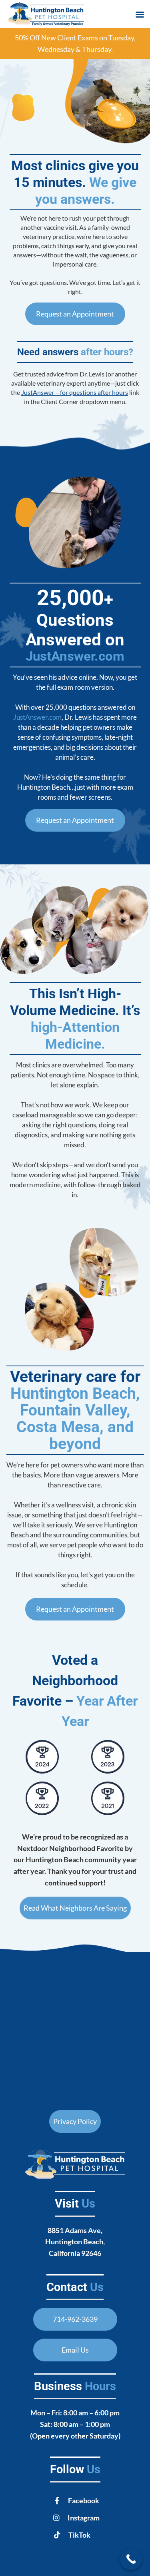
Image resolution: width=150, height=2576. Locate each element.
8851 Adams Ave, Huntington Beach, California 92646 (75, 2242)
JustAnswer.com (75, 656)
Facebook (84, 2500)
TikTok (79, 2535)
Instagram (84, 2518)
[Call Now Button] (131, 2559)
